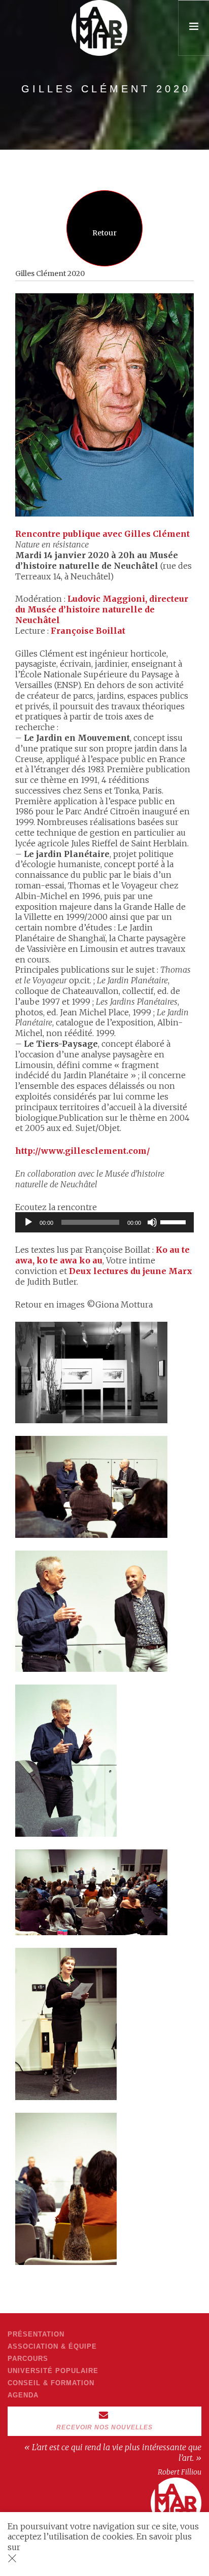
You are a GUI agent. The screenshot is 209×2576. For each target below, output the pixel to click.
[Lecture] (28, 1222)
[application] (104, 1222)
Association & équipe (52, 2346)
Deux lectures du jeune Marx (131, 1271)
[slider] (175, 1221)
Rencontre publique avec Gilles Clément (102, 534)
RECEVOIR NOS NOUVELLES (104, 2427)
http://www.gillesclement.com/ (83, 1151)
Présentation (36, 2334)
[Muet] (152, 1222)
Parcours (28, 2359)
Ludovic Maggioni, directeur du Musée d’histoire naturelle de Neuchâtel (102, 609)
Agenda (23, 2395)
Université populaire (53, 2371)
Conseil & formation (51, 2383)
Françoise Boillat (88, 631)
